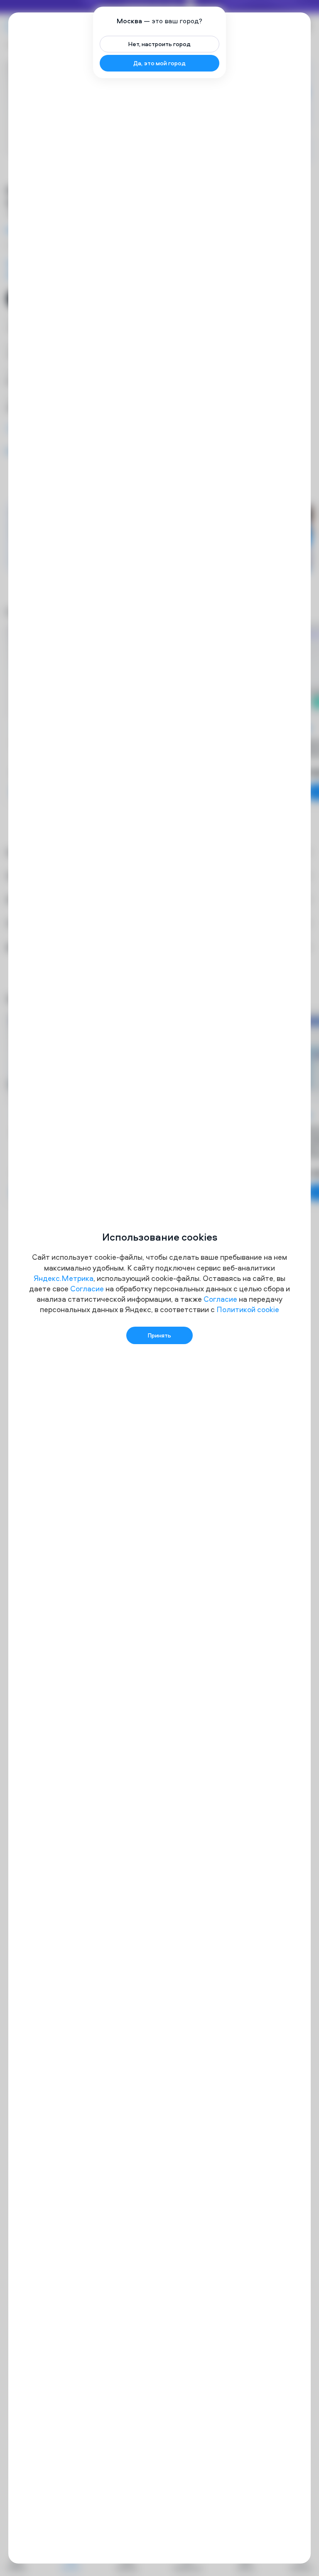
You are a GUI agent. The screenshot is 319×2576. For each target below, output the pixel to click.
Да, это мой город (159, 63)
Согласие (87, 1289)
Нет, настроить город (159, 44)
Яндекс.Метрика (64, 1278)
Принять (159, 1335)
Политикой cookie (248, 1309)
